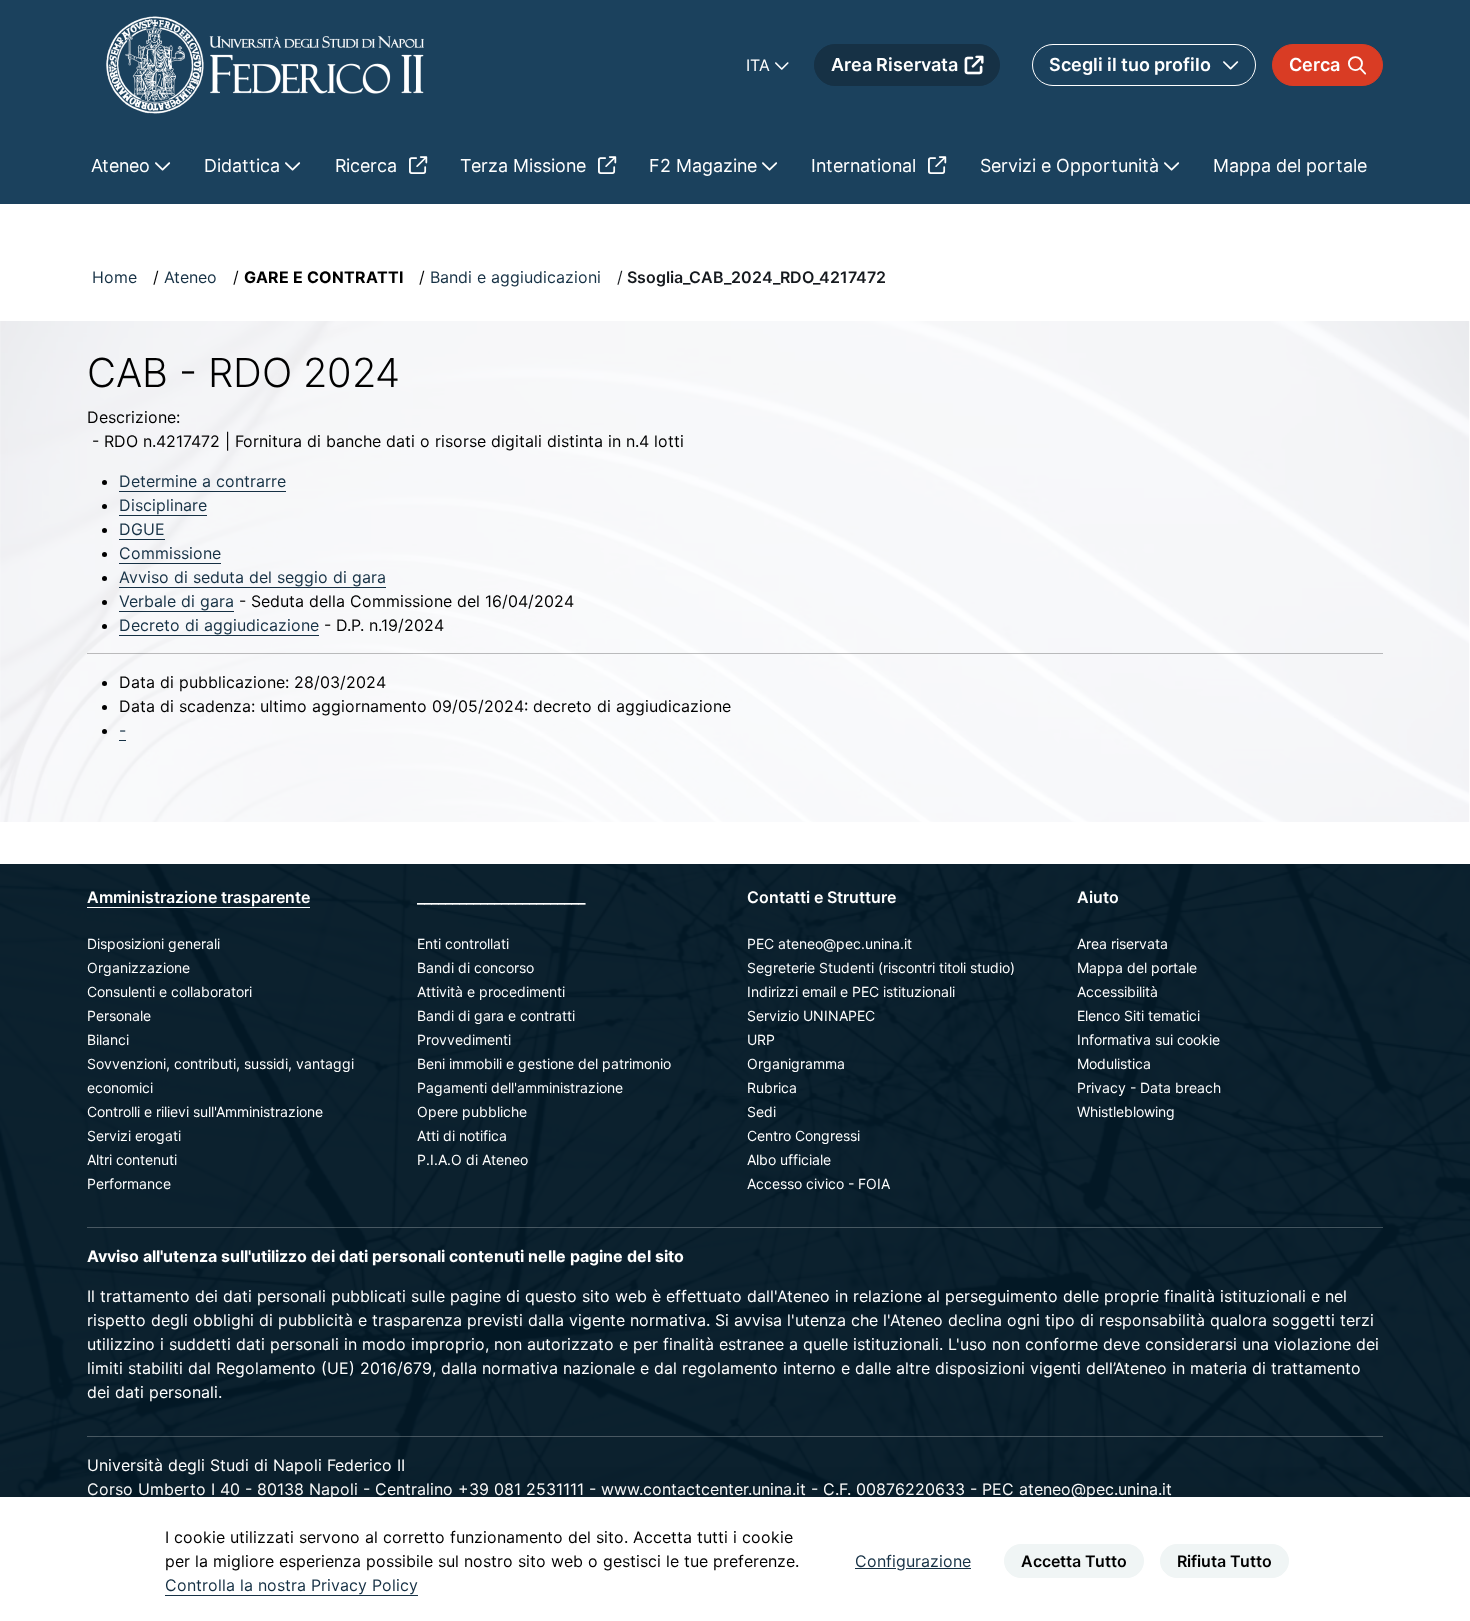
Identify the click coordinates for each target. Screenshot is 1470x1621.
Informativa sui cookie (1148, 1039)
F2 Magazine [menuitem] (705, 165)
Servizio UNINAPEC (811, 1015)
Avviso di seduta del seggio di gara (252, 577)
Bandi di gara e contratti (496, 1015)
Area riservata (1122, 943)
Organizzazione (138, 967)
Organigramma (796, 1063)
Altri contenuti (132, 1159)
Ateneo (190, 277)
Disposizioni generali (153, 943)
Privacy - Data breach (1149, 1087)
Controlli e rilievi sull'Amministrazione (205, 1111)
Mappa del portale (1137, 967)
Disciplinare (163, 505)
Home (114, 277)
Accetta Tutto (1074, 1561)
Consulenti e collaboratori (169, 991)
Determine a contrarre (202, 481)
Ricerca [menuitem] (368, 165)
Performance (129, 1183)
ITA (760, 65)
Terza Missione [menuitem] (525, 165)
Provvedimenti (464, 1039)
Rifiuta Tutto (1224, 1561)
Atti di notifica (462, 1135)
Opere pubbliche (472, 1111)
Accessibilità (1117, 991)
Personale (119, 1015)
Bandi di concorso (475, 967)
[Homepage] (265, 64)
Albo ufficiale (789, 1159)
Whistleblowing (1126, 1111)
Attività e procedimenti (491, 991)
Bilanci (108, 1039)
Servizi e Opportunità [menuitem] (1072, 165)
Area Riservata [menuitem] (894, 64)
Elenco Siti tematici (1138, 1015)
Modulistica (1114, 1063)
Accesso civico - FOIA (818, 1183)
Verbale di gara (176, 601)
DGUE (142, 529)
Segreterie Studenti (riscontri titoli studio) (881, 967)
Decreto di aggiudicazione (219, 625)
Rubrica (772, 1087)
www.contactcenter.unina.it (703, 1489)
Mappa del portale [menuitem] (1290, 165)
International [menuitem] (866, 165)
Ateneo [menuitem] (123, 165)
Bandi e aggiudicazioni (515, 277)
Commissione (170, 553)
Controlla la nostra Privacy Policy (291, 1585)
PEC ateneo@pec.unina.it (829, 943)
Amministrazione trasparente (198, 897)
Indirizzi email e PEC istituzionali (851, 991)
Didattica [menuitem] (244, 165)
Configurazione (913, 1561)
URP (761, 1039)
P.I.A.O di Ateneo (472, 1159)
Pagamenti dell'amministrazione (520, 1087)
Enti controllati (463, 943)
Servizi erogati (134, 1135)
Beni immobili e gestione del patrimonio (544, 1063)
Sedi (761, 1111)
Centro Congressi (803, 1135)
